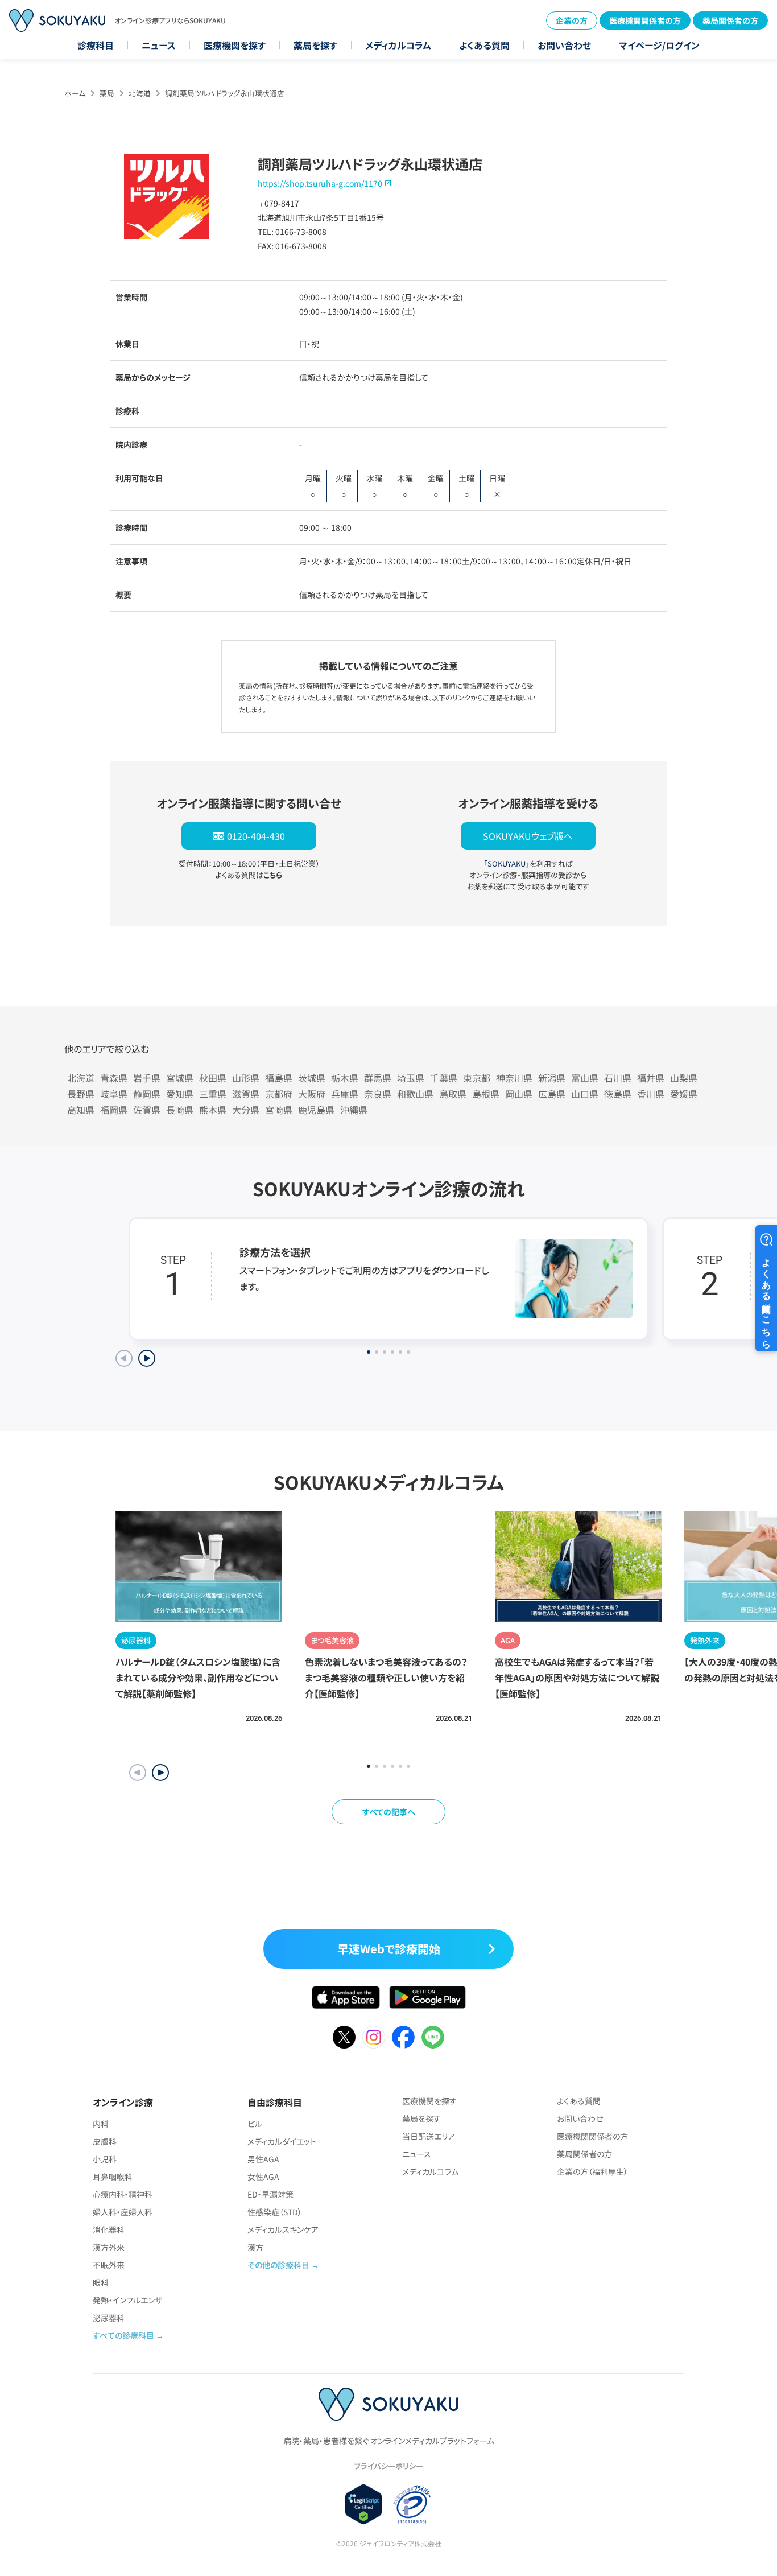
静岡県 (147, 1094)
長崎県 (180, 1110)
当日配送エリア (429, 2136)
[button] (160, 1773)
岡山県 (519, 1094)
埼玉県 (411, 1078)
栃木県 (345, 1078)
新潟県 (552, 1078)
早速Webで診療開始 (389, 1949)
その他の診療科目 (278, 2265)
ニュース (159, 45)
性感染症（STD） (275, 2212)
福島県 (279, 1078)
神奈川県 (514, 1078)
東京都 (477, 1078)
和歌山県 (415, 1094)
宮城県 (180, 1078)
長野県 (81, 1094)
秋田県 (213, 1078)
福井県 (651, 1078)
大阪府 (312, 1094)
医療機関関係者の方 (645, 20)
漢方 (255, 2247)
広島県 (552, 1094)
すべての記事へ (389, 1812)
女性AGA (263, 2177)
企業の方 (572, 20)
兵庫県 (345, 1094)
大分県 (246, 1110)
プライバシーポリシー (388, 2466)
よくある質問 (484, 45)
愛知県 (180, 1094)
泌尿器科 (109, 2318)
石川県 (618, 1078)
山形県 (246, 1078)
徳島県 (618, 1094)
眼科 (101, 2282)
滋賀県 (246, 1094)
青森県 (114, 1078)
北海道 (140, 93)
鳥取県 (453, 1094)
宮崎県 (279, 1110)
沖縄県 (354, 1110)
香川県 (651, 1094)
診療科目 (96, 45)
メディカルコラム (398, 45)
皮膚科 (105, 2141)
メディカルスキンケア (283, 2229)
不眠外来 (109, 2265)
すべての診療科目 (123, 2335)
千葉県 (444, 1078)
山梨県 (684, 1078)
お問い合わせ (564, 45)
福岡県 (114, 1110)
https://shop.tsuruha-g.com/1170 (320, 183)
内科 (101, 2124)
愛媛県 (684, 1094)
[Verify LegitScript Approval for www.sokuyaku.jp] (364, 2504)
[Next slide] (147, 1358)
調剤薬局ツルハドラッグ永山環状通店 (225, 93)
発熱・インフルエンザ (127, 2300)
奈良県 (378, 1094)
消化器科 (109, 2229)
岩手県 (147, 1078)
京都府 (279, 1094)
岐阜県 (114, 1094)
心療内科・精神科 (123, 2194)
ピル (255, 2124)
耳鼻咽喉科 (113, 2177)
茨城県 (312, 1078)
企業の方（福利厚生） (592, 2171)
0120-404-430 (256, 836)
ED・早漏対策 (270, 2194)
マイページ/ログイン (659, 45)
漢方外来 (109, 2247)
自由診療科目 (275, 2102)
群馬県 (378, 1078)
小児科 (105, 2159)
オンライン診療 (123, 2102)
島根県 (486, 1094)
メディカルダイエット (282, 2141)
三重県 (213, 1094)
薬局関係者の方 (730, 20)
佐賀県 (147, 1110)
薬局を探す (315, 45)
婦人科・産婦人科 (123, 2212)
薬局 (107, 93)
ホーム (75, 93)
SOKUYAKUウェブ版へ (528, 836)
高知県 (81, 1110)
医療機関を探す (235, 45)
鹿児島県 (316, 1110)
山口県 (585, 1094)
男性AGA (263, 2159)
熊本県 (213, 1110)
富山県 (585, 1078)
